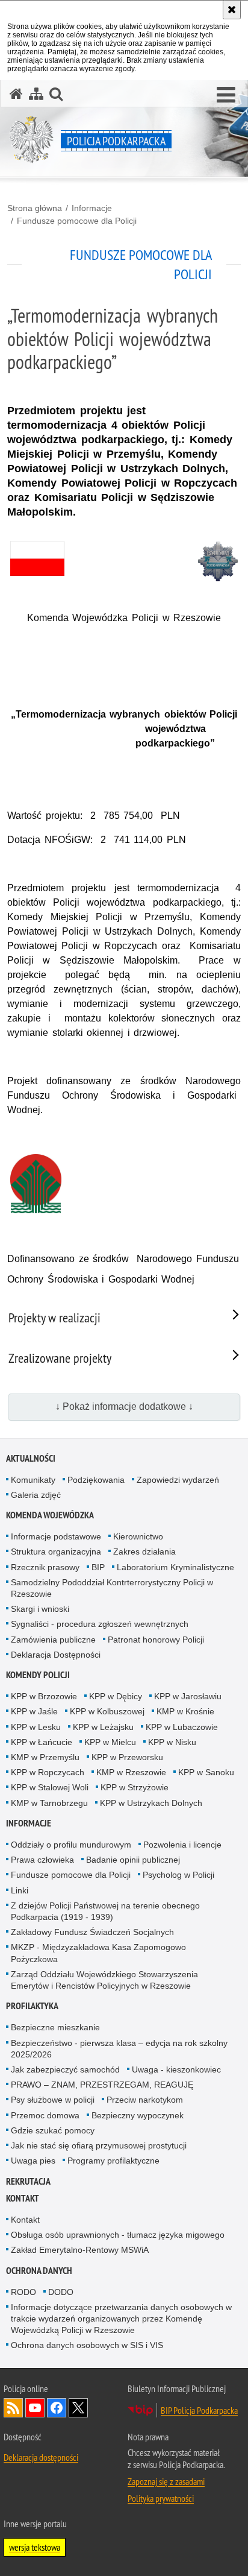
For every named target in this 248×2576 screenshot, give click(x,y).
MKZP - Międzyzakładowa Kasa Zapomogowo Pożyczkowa (98, 1953)
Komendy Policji (38, 1675)
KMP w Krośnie (185, 1711)
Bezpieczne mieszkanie (55, 2027)
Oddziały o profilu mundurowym (71, 1845)
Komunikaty (33, 1480)
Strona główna (35, 208)
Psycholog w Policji (178, 1875)
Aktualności (31, 1458)
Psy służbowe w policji (53, 2100)
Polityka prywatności (161, 2498)
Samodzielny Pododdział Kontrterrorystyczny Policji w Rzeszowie (112, 1588)
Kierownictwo (138, 1536)
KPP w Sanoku (206, 1772)
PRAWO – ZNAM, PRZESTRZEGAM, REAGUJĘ (102, 2085)
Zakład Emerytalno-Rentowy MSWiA (80, 2250)
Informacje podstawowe (56, 1536)
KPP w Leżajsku (103, 1727)
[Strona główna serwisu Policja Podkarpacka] (16, 94)
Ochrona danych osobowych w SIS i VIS (87, 2345)
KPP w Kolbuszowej (107, 1711)
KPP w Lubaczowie (182, 1727)
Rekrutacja (28, 2181)
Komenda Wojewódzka (50, 1515)
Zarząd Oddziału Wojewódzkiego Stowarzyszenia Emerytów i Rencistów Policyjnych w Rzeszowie (104, 1980)
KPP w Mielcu (110, 1742)
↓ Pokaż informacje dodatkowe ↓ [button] (124, 1406)
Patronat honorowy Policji (156, 1640)
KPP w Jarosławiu (188, 1696)
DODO (61, 2292)
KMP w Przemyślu (45, 1757)
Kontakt (23, 2198)
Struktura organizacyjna (56, 1552)
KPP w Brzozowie (44, 1696)
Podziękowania (96, 1480)
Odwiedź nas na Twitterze (78, 2408)
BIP (98, 1567)
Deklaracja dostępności (41, 2457)
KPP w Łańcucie (42, 1742)
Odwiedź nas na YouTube (35, 2408)
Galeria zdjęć (36, 1495)
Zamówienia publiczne (53, 1640)
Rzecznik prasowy (45, 1567)
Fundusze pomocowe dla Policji (77, 221)
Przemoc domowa (45, 2115)
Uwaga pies (33, 2161)
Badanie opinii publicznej (133, 1860)
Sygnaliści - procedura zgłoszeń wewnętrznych (100, 1624)
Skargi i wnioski (40, 1609)
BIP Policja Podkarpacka (199, 2410)
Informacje (92, 208)
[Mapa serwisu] (36, 94)
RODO (23, 2292)
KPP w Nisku (172, 1742)
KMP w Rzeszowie (131, 1772)
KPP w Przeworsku (127, 1757)
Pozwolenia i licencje (182, 1845)
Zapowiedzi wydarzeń (178, 1480)
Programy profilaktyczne (113, 2161)
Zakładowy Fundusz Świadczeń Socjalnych (92, 1932)
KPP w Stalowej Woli (50, 1787)
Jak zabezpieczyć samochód (65, 2069)
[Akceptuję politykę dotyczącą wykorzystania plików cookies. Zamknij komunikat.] (232, 10)
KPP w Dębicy (116, 1696)
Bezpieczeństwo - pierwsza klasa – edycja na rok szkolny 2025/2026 (119, 2049)
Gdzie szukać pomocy (53, 2130)
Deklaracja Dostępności (56, 1655)
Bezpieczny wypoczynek (138, 2115)
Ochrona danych (39, 2271)
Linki (20, 1890)
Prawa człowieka (42, 1860)
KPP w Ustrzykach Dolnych (151, 1803)
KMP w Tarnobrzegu (49, 1803)
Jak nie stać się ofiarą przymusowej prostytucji (99, 2145)
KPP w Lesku (36, 1727)
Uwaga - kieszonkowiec (176, 2069)
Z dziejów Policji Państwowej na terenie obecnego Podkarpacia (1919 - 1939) (105, 1911)
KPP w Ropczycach (48, 1772)
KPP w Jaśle (34, 1711)
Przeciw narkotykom (145, 2100)
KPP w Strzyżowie (135, 1787)
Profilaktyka (32, 2006)
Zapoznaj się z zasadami (166, 2481)
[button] (226, 95)
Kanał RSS (13, 2408)
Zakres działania (144, 1552)
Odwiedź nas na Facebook (57, 2408)
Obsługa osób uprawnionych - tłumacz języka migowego (118, 2235)
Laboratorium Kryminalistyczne (175, 1567)
